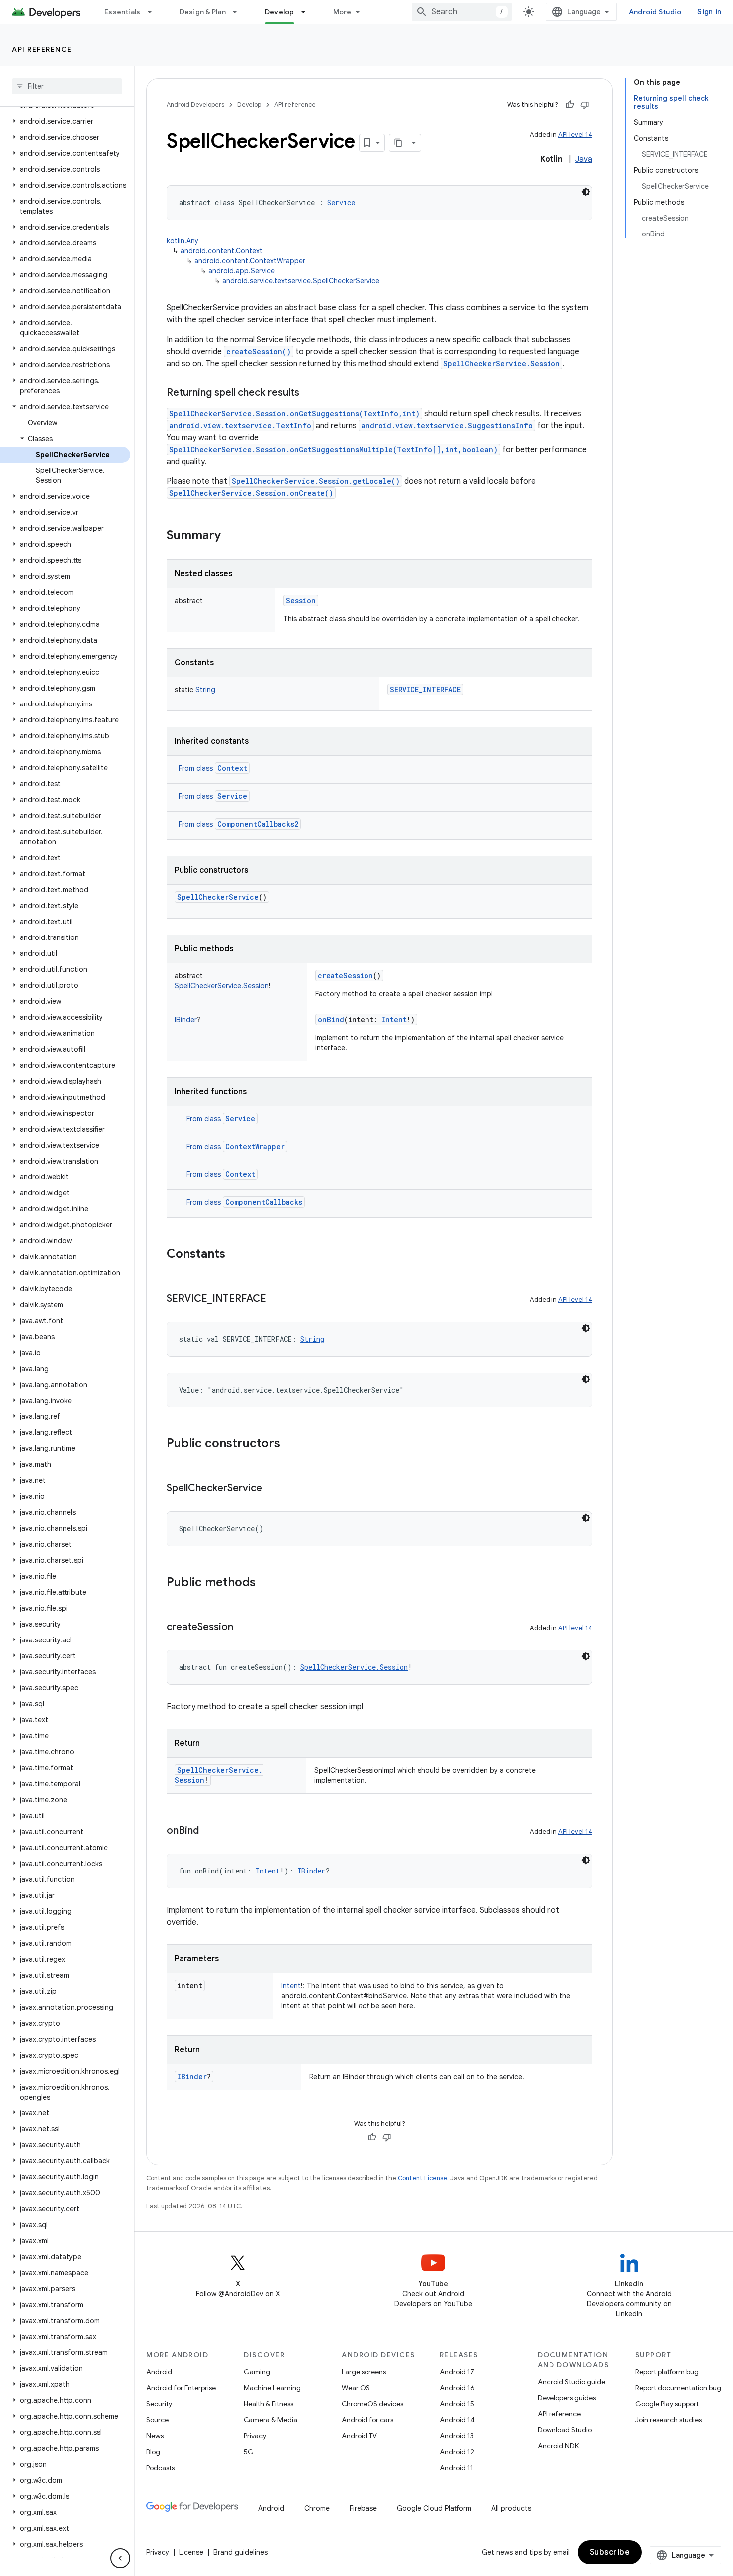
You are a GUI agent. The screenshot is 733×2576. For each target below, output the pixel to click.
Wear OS (356, 2388)
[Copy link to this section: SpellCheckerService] (272, 1489)
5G (249, 2452)
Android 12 (457, 2452)
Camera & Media (271, 2420)
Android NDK (558, 2446)
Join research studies (668, 2420)
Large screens (364, 2372)
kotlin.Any (183, 241)
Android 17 (457, 2372)
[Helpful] (570, 105)
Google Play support (667, 2404)
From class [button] (213, 768)
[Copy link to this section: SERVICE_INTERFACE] (276, 1299)
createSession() (259, 351)
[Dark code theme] (586, 192)
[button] (65, 121)
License (191, 2552)
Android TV (359, 2436)
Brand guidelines (241, 2552)
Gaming (257, 2372)
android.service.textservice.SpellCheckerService (301, 281)
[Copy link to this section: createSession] (243, 1628)
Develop (279, 12)
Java (584, 159)
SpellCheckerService (218, 897)
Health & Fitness (269, 2404)
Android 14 (457, 2420)
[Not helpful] (585, 105)
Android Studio (655, 12)
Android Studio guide (571, 2382)
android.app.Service (242, 271)
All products (511, 2508)
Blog (153, 2452)
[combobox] (462, 12)
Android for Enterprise (181, 2388)
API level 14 (575, 134)
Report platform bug (667, 2372)
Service (232, 796)
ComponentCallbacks (264, 1202)
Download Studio (565, 2430)
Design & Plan (203, 12)
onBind (331, 1020)
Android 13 (457, 2436)
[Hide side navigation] (120, 2558)
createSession (345, 976)
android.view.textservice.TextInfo (240, 425)
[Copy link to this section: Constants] (235, 1255)
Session (301, 600)
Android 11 (457, 2468)
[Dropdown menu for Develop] (308, 12)
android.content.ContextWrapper (250, 261)
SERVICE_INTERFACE (425, 689)
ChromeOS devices (372, 2404)
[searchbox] (67, 86)
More (342, 12)
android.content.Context (222, 251)
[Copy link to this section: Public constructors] (290, 1444)
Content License (423, 2178)
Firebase (363, 2508)
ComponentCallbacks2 (258, 824)
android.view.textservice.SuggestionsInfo (447, 425)
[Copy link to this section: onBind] (209, 1831)
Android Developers (195, 105)
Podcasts (160, 2468)
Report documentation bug (678, 2388)
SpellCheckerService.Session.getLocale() (316, 481)
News (155, 2436)
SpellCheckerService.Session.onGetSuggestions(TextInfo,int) (294, 413)
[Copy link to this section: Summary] (231, 536)
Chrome (317, 2508)
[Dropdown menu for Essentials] (154, 12)
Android (159, 2372)
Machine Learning (272, 2388)
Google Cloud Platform (434, 2508)
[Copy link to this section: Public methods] (266, 1583)
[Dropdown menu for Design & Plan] (239, 12)
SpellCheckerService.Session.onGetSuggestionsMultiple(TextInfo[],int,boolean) (333, 449)
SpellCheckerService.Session (502, 363)
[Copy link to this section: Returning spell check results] (309, 393)
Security (159, 2404)
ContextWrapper (255, 1146)
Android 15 (457, 2404)
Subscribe (610, 2552)
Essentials (122, 12)
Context (232, 768)
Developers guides (567, 2398)
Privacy (255, 2436)
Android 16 (457, 2388)
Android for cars (367, 2420)
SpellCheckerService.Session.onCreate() (251, 493)
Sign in (709, 12)
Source (157, 2420)
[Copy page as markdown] (398, 143)
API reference (42, 49)
